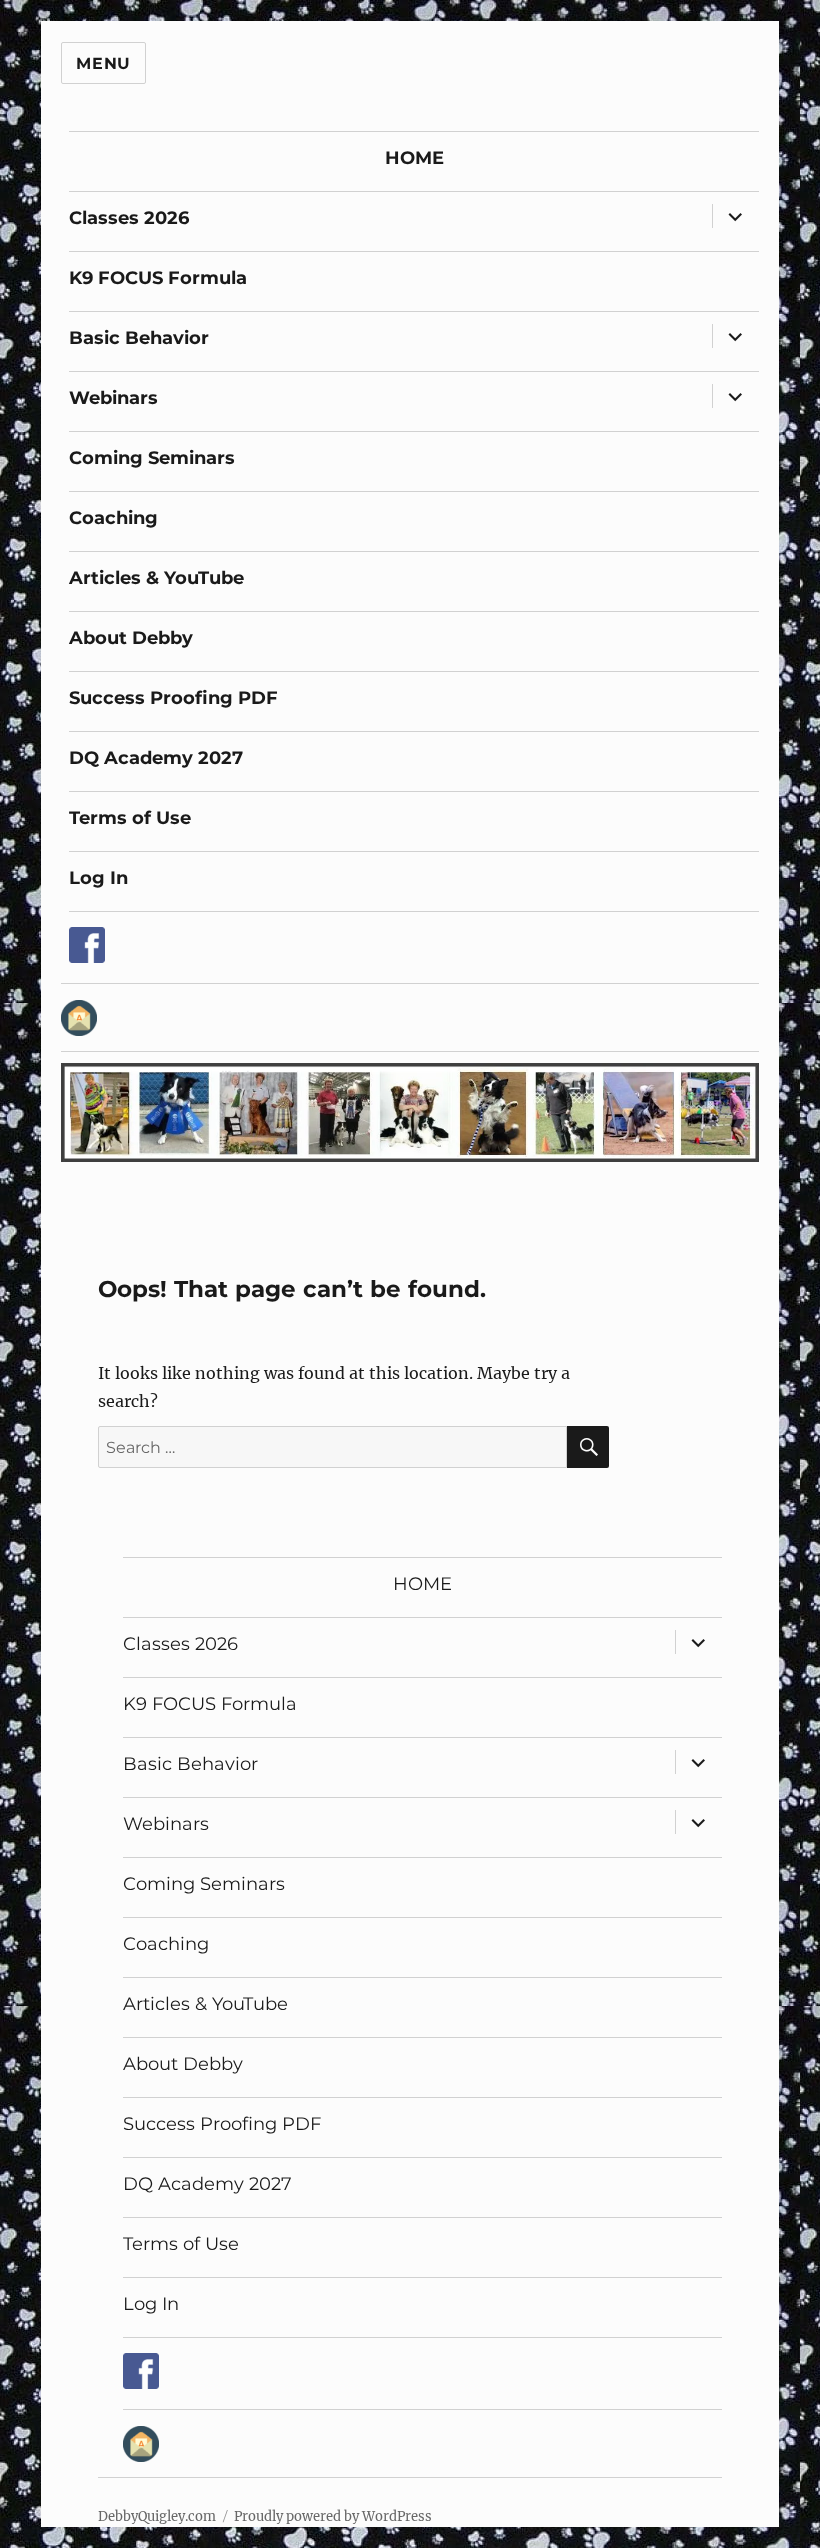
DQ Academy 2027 (156, 758)
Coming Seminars (152, 458)
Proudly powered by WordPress (333, 2516)
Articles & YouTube (156, 578)
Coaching (113, 518)
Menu (103, 63)
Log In (98, 878)
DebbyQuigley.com (157, 2516)
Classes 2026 (129, 218)
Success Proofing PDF (173, 698)
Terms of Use (130, 818)
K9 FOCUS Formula (158, 278)
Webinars (113, 398)
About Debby (131, 638)
